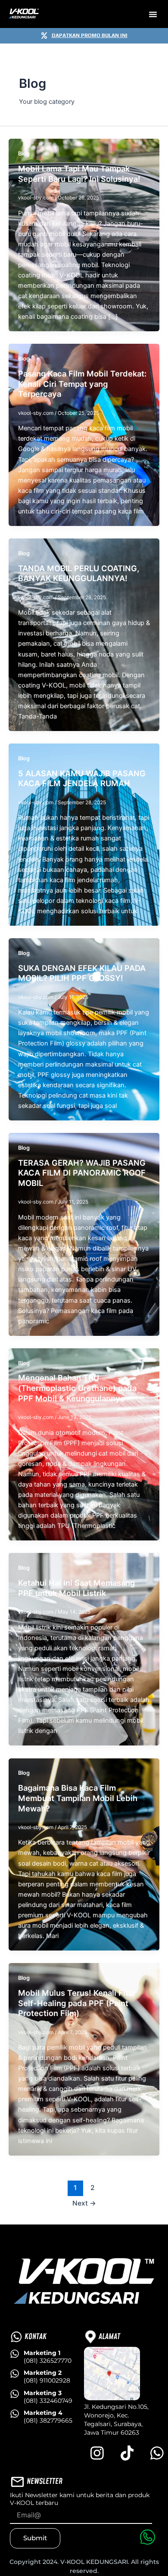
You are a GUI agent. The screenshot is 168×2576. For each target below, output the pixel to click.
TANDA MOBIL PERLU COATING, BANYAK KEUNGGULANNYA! (79, 573)
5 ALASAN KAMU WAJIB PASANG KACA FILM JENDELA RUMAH (82, 778)
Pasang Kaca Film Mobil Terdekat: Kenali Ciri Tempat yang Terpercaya (82, 384)
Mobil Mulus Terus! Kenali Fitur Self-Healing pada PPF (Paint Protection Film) (77, 2003)
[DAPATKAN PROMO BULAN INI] (44, 36)
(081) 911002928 (47, 2377)
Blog (24, 154)
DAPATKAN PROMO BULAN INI (90, 35)
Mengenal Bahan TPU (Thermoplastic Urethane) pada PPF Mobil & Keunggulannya (77, 1388)
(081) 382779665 (48, 2417)
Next (84, 2203)
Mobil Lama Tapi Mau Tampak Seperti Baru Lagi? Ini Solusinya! (79, 174)
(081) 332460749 (48, 2397)
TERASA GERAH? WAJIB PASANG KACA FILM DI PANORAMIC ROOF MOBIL (82, 1173)
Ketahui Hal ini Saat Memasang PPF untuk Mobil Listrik (76, 1588)
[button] (153, 14)
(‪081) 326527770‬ (48, 2357)
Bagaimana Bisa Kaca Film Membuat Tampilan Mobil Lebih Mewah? (78, 1798)
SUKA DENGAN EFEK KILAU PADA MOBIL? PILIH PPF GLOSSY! (82, 973)
